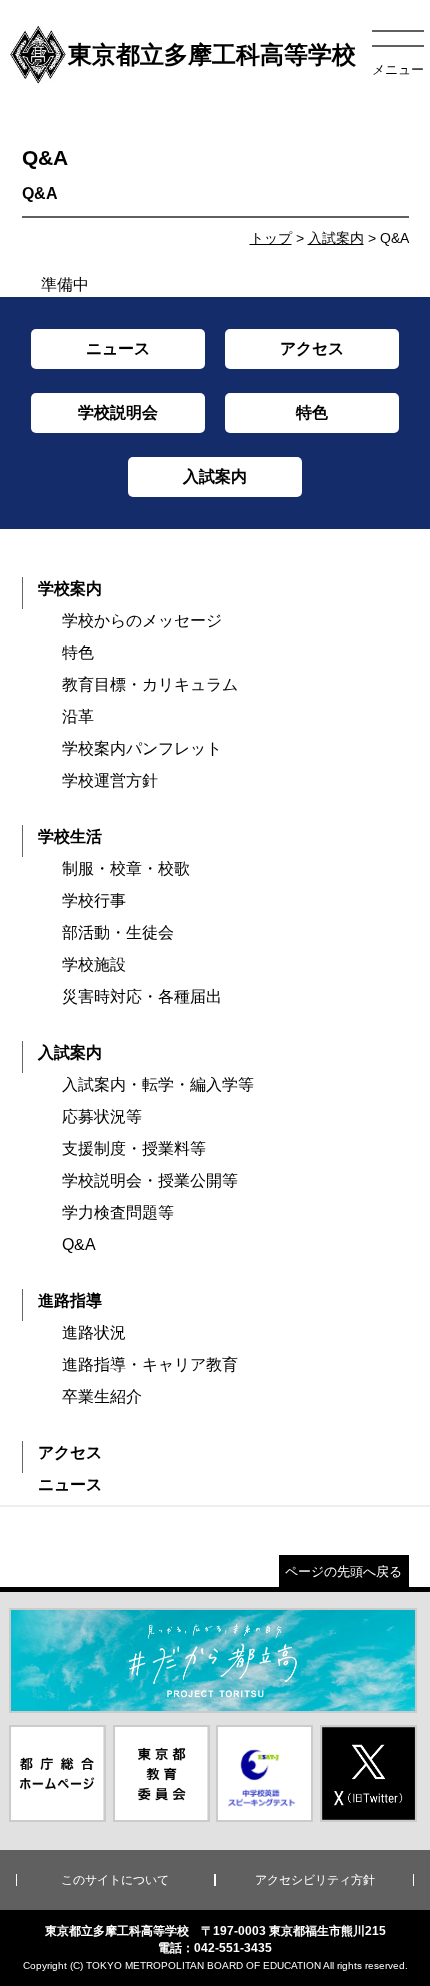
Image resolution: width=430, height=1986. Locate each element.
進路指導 (70, 1300)
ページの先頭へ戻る (343, 1571)
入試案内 (336, 238)
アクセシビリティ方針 (315, 1880)
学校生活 (70, 836)
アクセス (70, 1452)
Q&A (79, 1244)
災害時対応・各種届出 (142, 996)
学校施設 (94, 964)
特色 (78, 652)
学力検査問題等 (118, 1212)
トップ (271, 238)
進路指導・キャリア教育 (150, 1364)
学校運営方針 (110, 780)
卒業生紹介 (102, 1396)
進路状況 (94, 1332)
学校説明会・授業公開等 (150, 1180)
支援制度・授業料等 (134, 1148)
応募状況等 (102, 1116)
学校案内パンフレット (142, 748)
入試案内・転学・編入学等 (158, 1084)
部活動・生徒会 (118, 932)
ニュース (70, 1484)
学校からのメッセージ (142, 620)
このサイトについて (115, 1880)
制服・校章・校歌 (126, 868)
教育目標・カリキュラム (150, 684)
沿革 (78, 716)
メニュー (398, 69)
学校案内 (70, 588)
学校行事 (94, 900)
